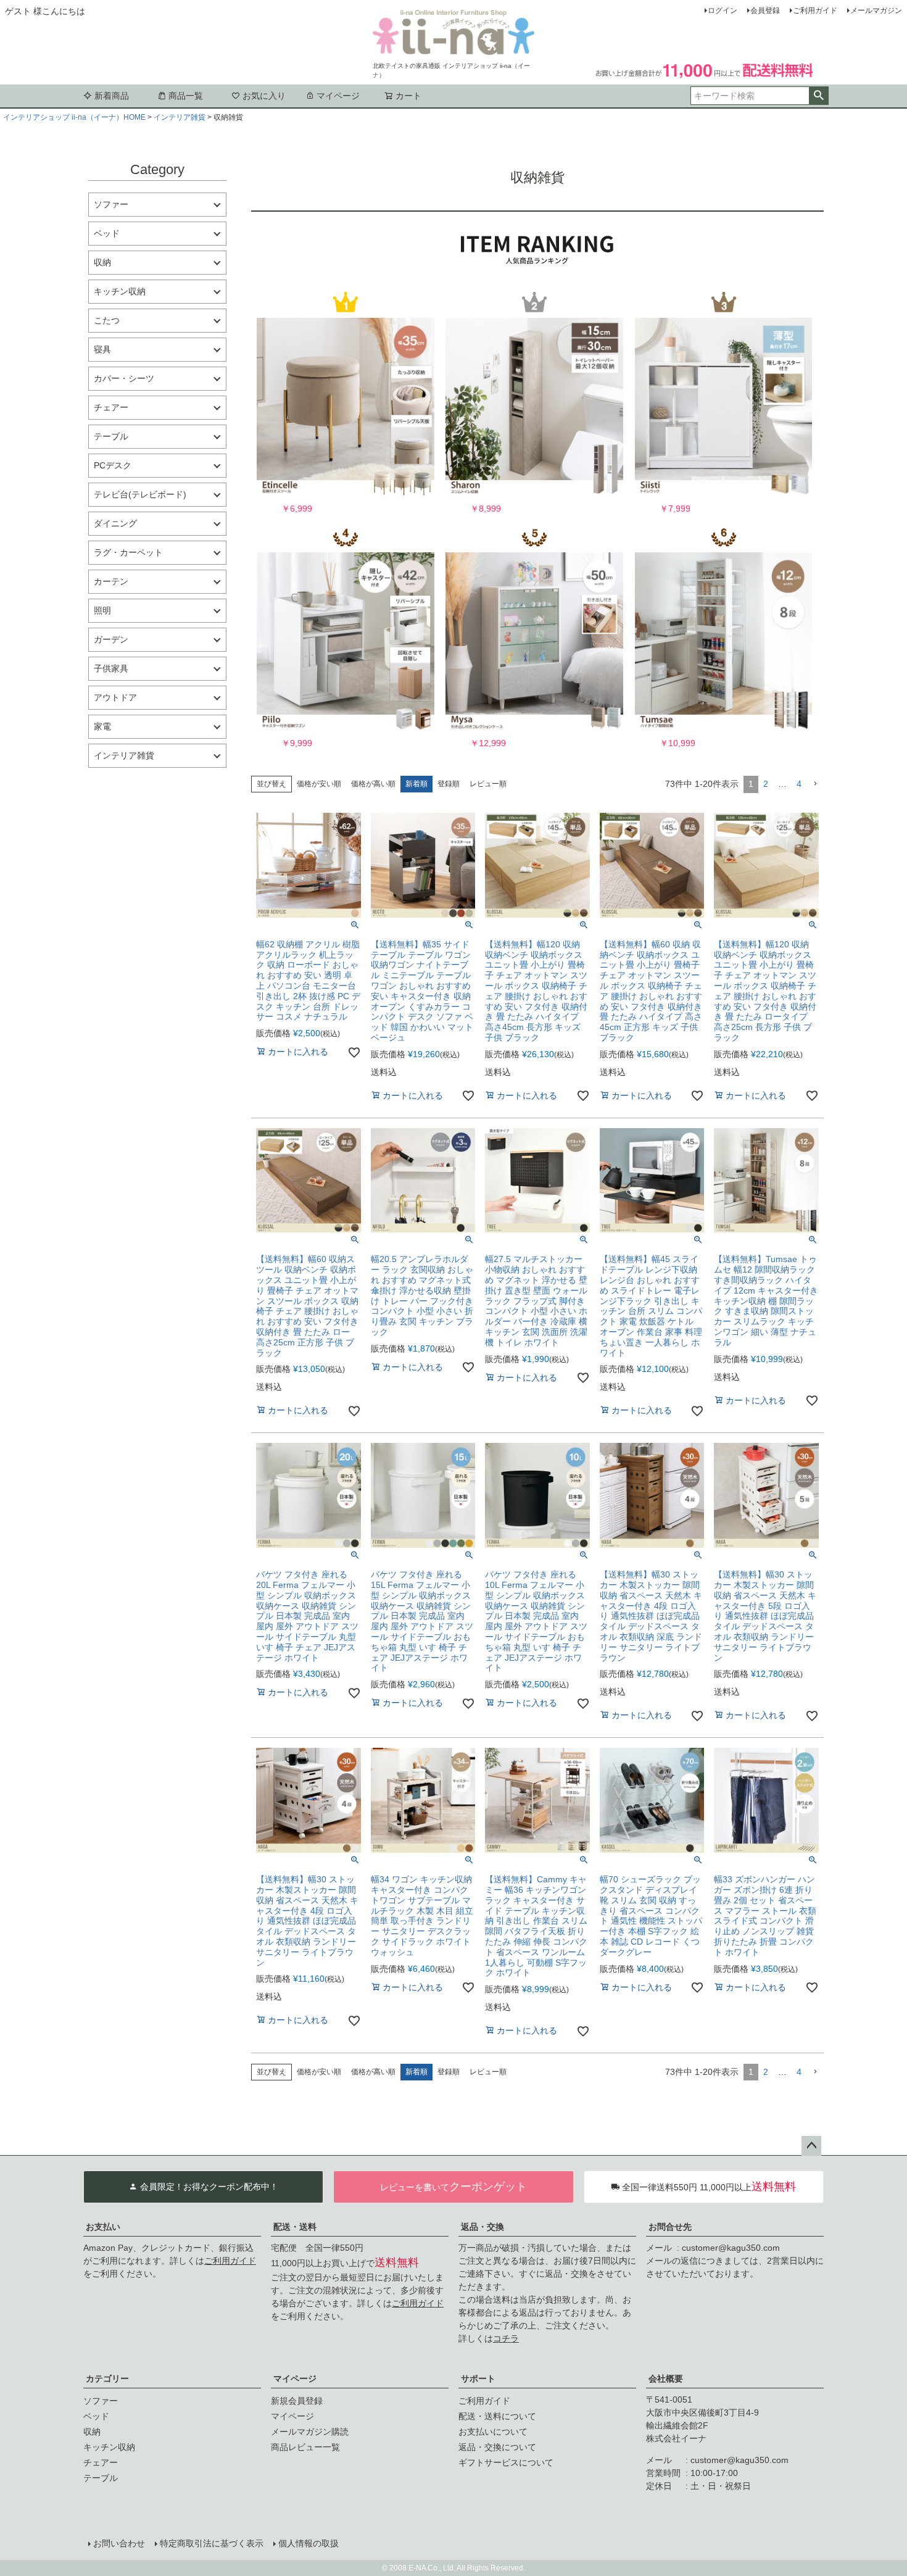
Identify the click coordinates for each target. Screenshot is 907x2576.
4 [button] (799, 784)
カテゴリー (107, 2379)
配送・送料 (295, 2227)
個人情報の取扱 (309, 2543)
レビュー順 (488, 784)
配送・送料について (497, 2416)
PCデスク (113, 465)
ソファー (111, 204)
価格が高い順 (373, 784)
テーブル (111, 436)
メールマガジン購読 (310, 2432)
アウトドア (115, 697)
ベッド (107, 233)
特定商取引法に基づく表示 (212, 2543)
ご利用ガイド (815, 10)
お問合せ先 (670, 2227)
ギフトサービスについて (506, 2462)
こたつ (107, 320)
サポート (478, 2379)
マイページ (338, 96)
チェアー (111, 407)
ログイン (723, 10)
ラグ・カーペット (128, 552)
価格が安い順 (319, 784)
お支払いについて (493, 2432)
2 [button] (766, 784)
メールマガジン (876, 10)
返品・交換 (482, 2227)
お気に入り (264, 96)
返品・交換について (497, 2447)
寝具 (102, 349)
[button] (815, 784)
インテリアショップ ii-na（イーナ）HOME (74, 117)
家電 (102, 726)
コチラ (506, 2338)
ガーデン (111, 639)
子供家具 (111, 668)
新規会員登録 (297, 2401)
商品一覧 (186, 96)
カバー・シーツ (124, 378)
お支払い (103, 2227)
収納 (102, 262)
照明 (102, 610)
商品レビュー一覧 (305, 2447)
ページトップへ (811, 2146)
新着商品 (112, 96)
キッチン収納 (120, 291)
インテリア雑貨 (180, 117)
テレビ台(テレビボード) (140, 494)
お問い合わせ (119, 2543)
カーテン (111, 581)
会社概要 (666, 2379)
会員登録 (765, 10)
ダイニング (115, 523)
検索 (818, 96)
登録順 (449, 784)
